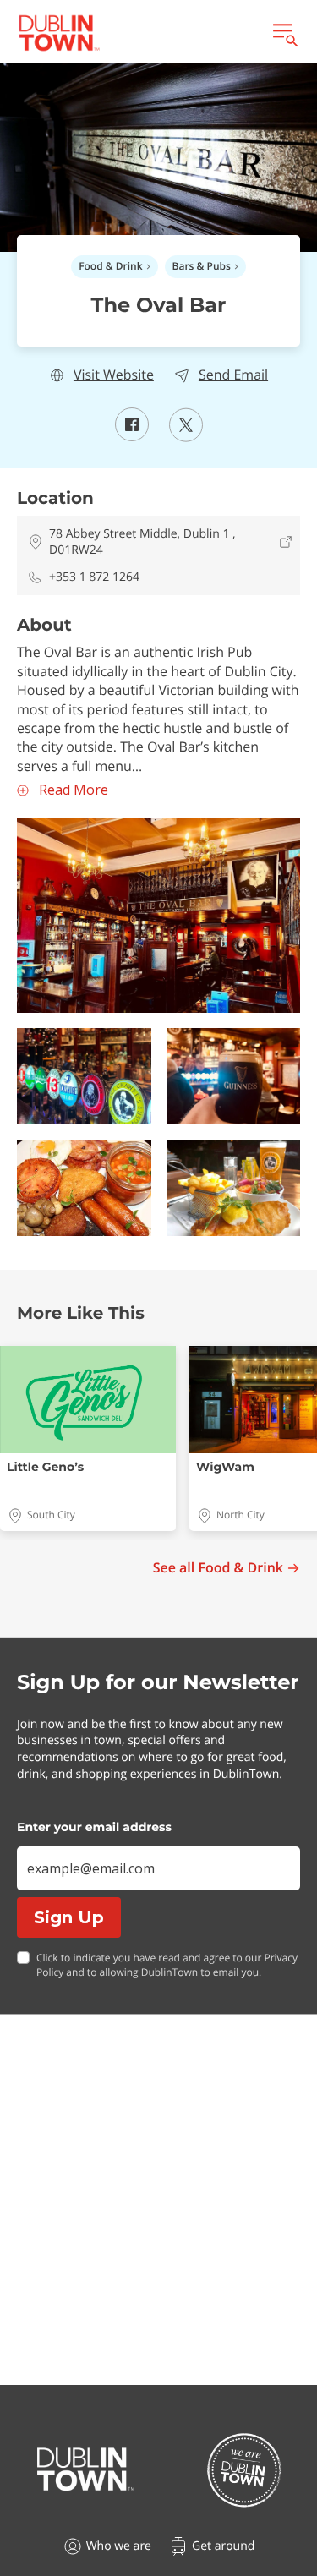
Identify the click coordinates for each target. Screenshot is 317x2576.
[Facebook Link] (132, 436)
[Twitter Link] (186, 437)
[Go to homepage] (86, 2469)
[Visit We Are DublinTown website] (244, 2470)
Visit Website (114, 375)
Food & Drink (110, 266)
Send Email (233, 375)
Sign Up (69, 1917)
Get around (223, 2546)
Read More (74, 790)
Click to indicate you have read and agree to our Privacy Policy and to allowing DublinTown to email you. (167, 1965)
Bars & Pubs (202, 266)
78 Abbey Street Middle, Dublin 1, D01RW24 (142, 542)
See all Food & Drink (218, 1568)
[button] (158, 916)
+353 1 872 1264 (94, 577)
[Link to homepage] (59, 33)
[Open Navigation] (284, 33)
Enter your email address (94, 1827)
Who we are (119, 2546)
